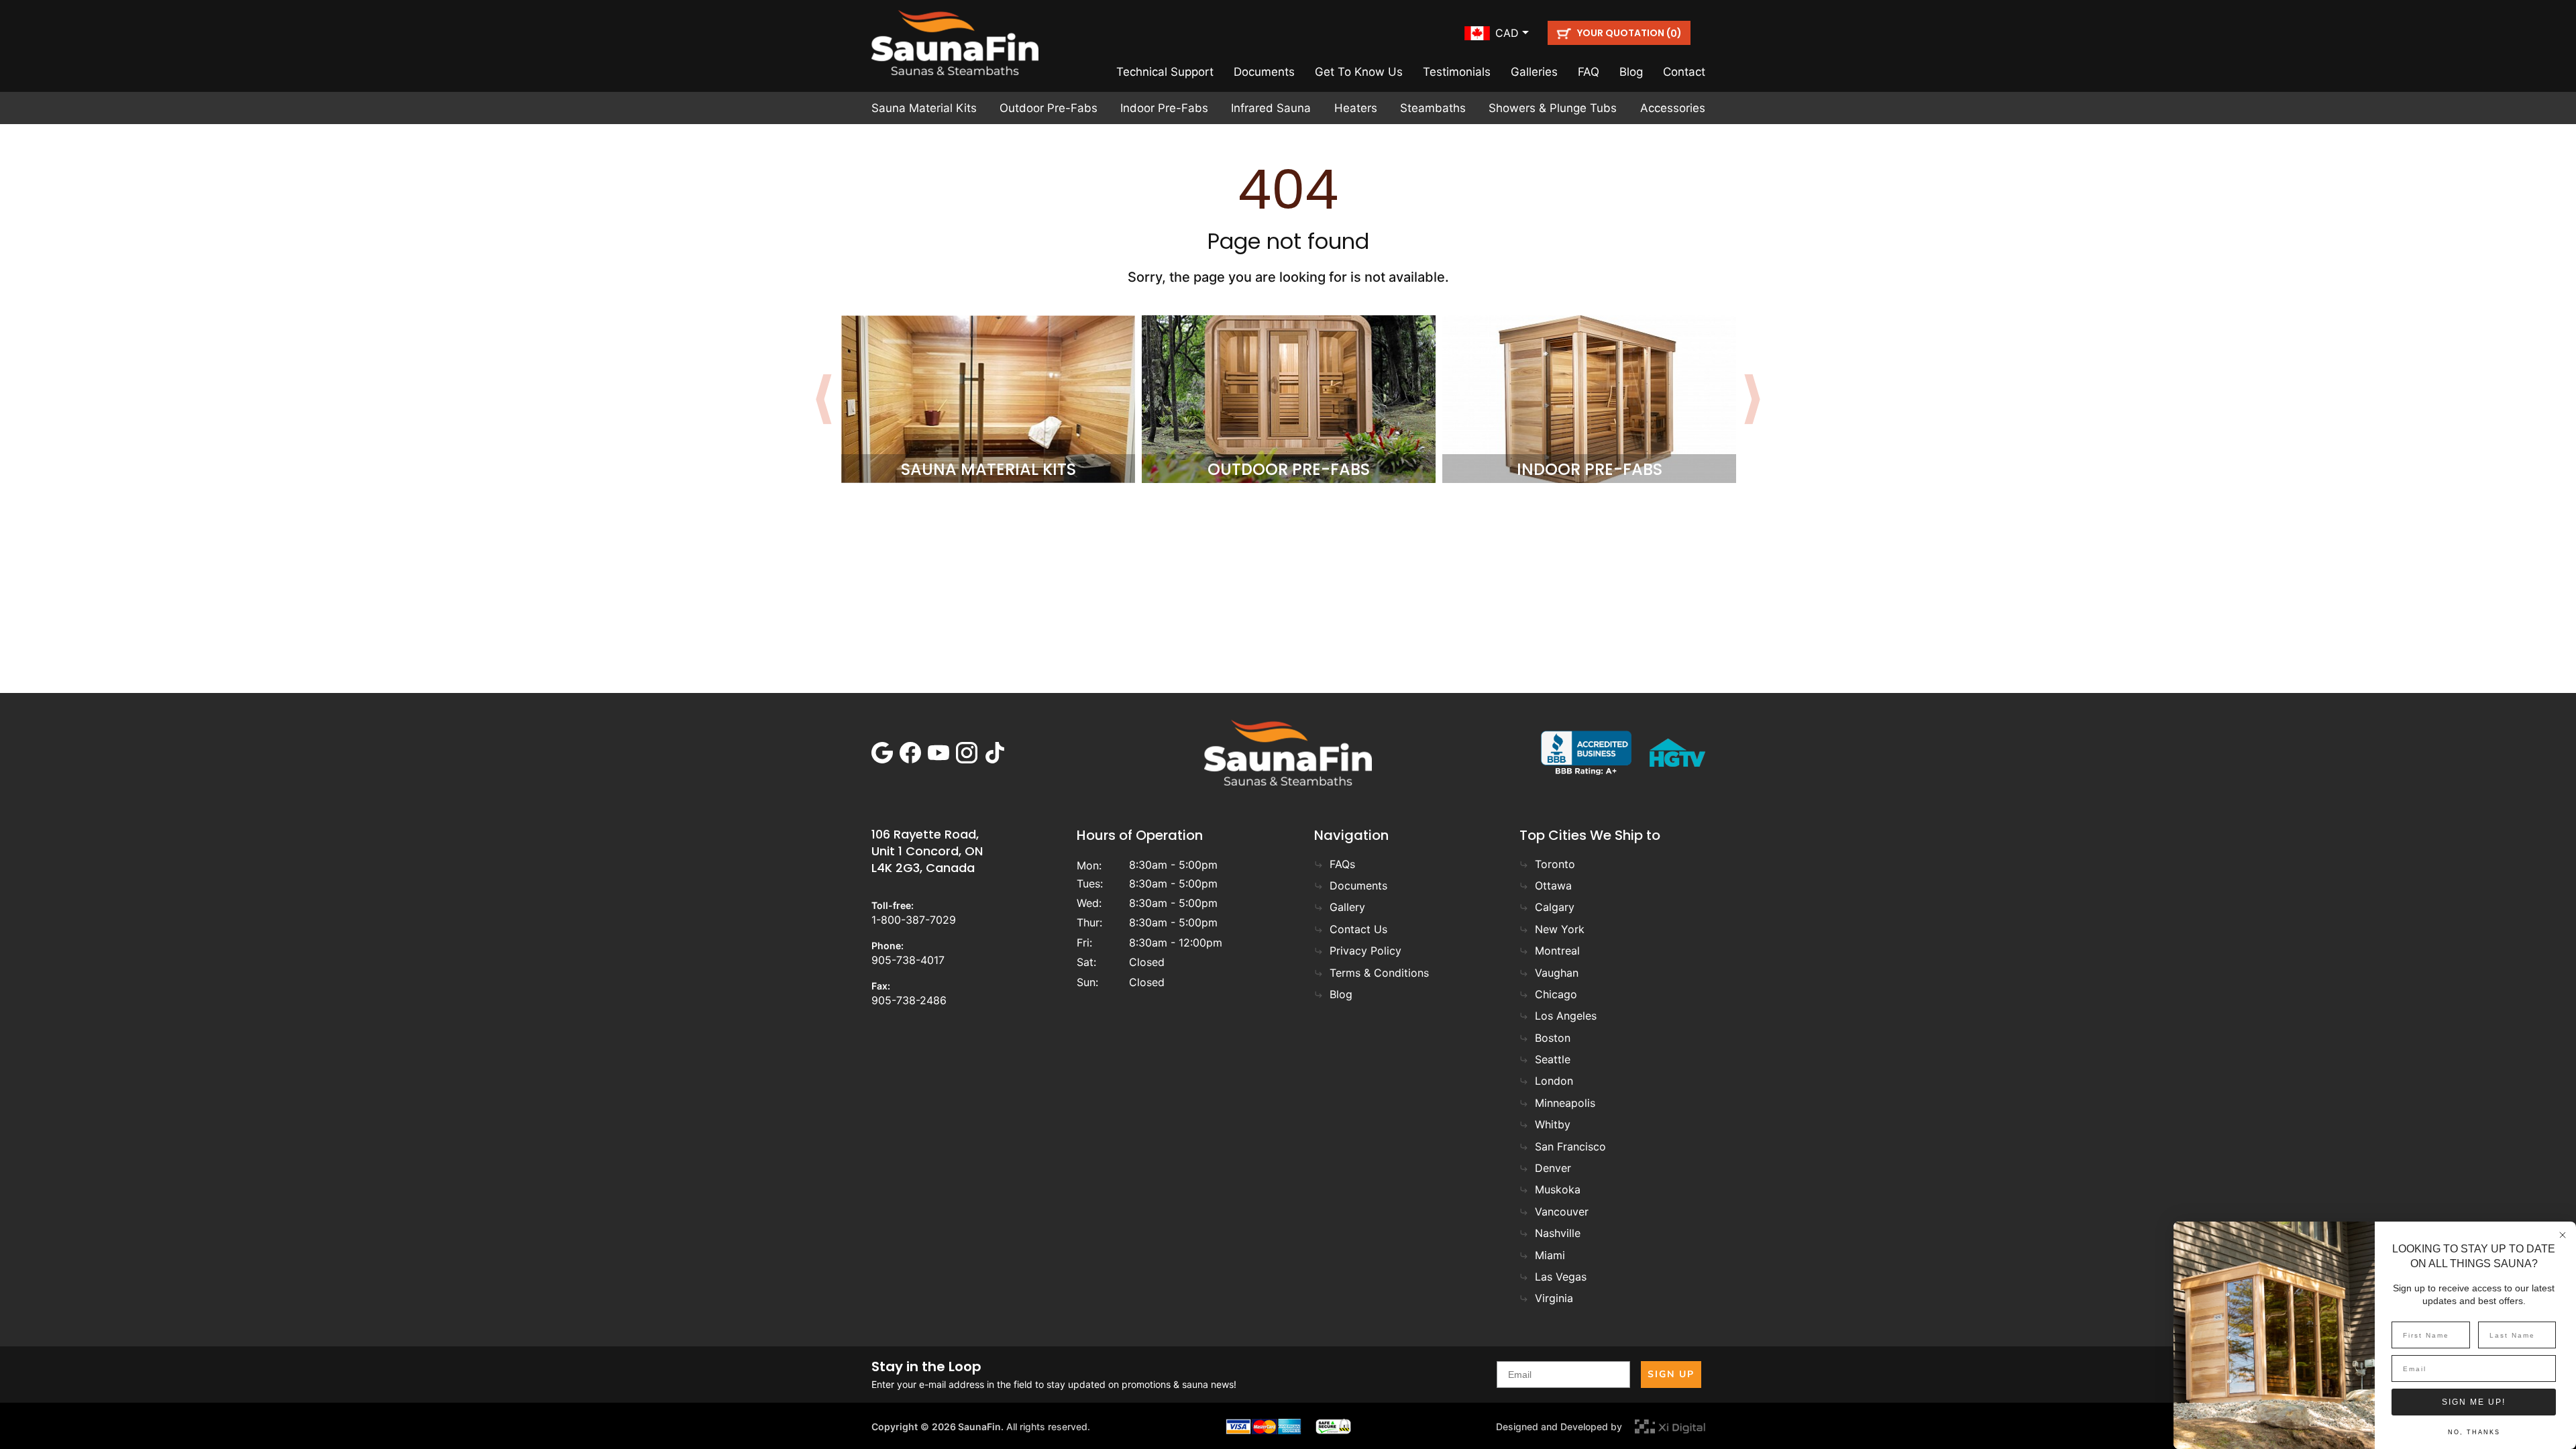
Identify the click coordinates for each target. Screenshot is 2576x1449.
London (1554, 1081)
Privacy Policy (1365, 951)
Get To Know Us (1359, 72)
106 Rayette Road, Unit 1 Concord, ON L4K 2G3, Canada (927, 851)
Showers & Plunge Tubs (1553, 108)
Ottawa (1553, 885)
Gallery (1347, 907)
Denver (1553, 1168)
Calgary (1555, 907)
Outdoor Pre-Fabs (1049, 108)
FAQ (1589, 72)
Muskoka (1558, 1189)
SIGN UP (1671, 1374)
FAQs (1342, 864)
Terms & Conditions (1379, 973)
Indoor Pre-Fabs (1164, 108)
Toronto (1555, 864)
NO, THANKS (2474, 1432)
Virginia (1554, 1298)
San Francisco (1570, 1146)
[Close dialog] (2563, 1235)
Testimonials (1457, 72)
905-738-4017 (908, 960)
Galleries (1534, 72)
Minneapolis (1565, 1103)
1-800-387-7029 (914, 920)
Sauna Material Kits (924, 108)
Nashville (1558, 1233)
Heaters (1356, 108)
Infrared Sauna (1271, 108)
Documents (1264, 72)
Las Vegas (1561, 1277)
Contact (1684, 72)
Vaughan (1557, 973)
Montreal (1557, 951)
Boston (1553, 1038)
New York (1560, 929)
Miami (1550, 1255)
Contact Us (1358, 929)
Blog (1631, 72)
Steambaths (1433, 108)
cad (1507, 33)
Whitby (1553, 1124)
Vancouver (1562, 1212)
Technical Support (1165, 72)
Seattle (1553, 1059)
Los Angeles (1566, 1016)
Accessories (1673, 108)
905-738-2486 (909, 1000)
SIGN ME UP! (2474, 1402)
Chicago (1556, 994)
